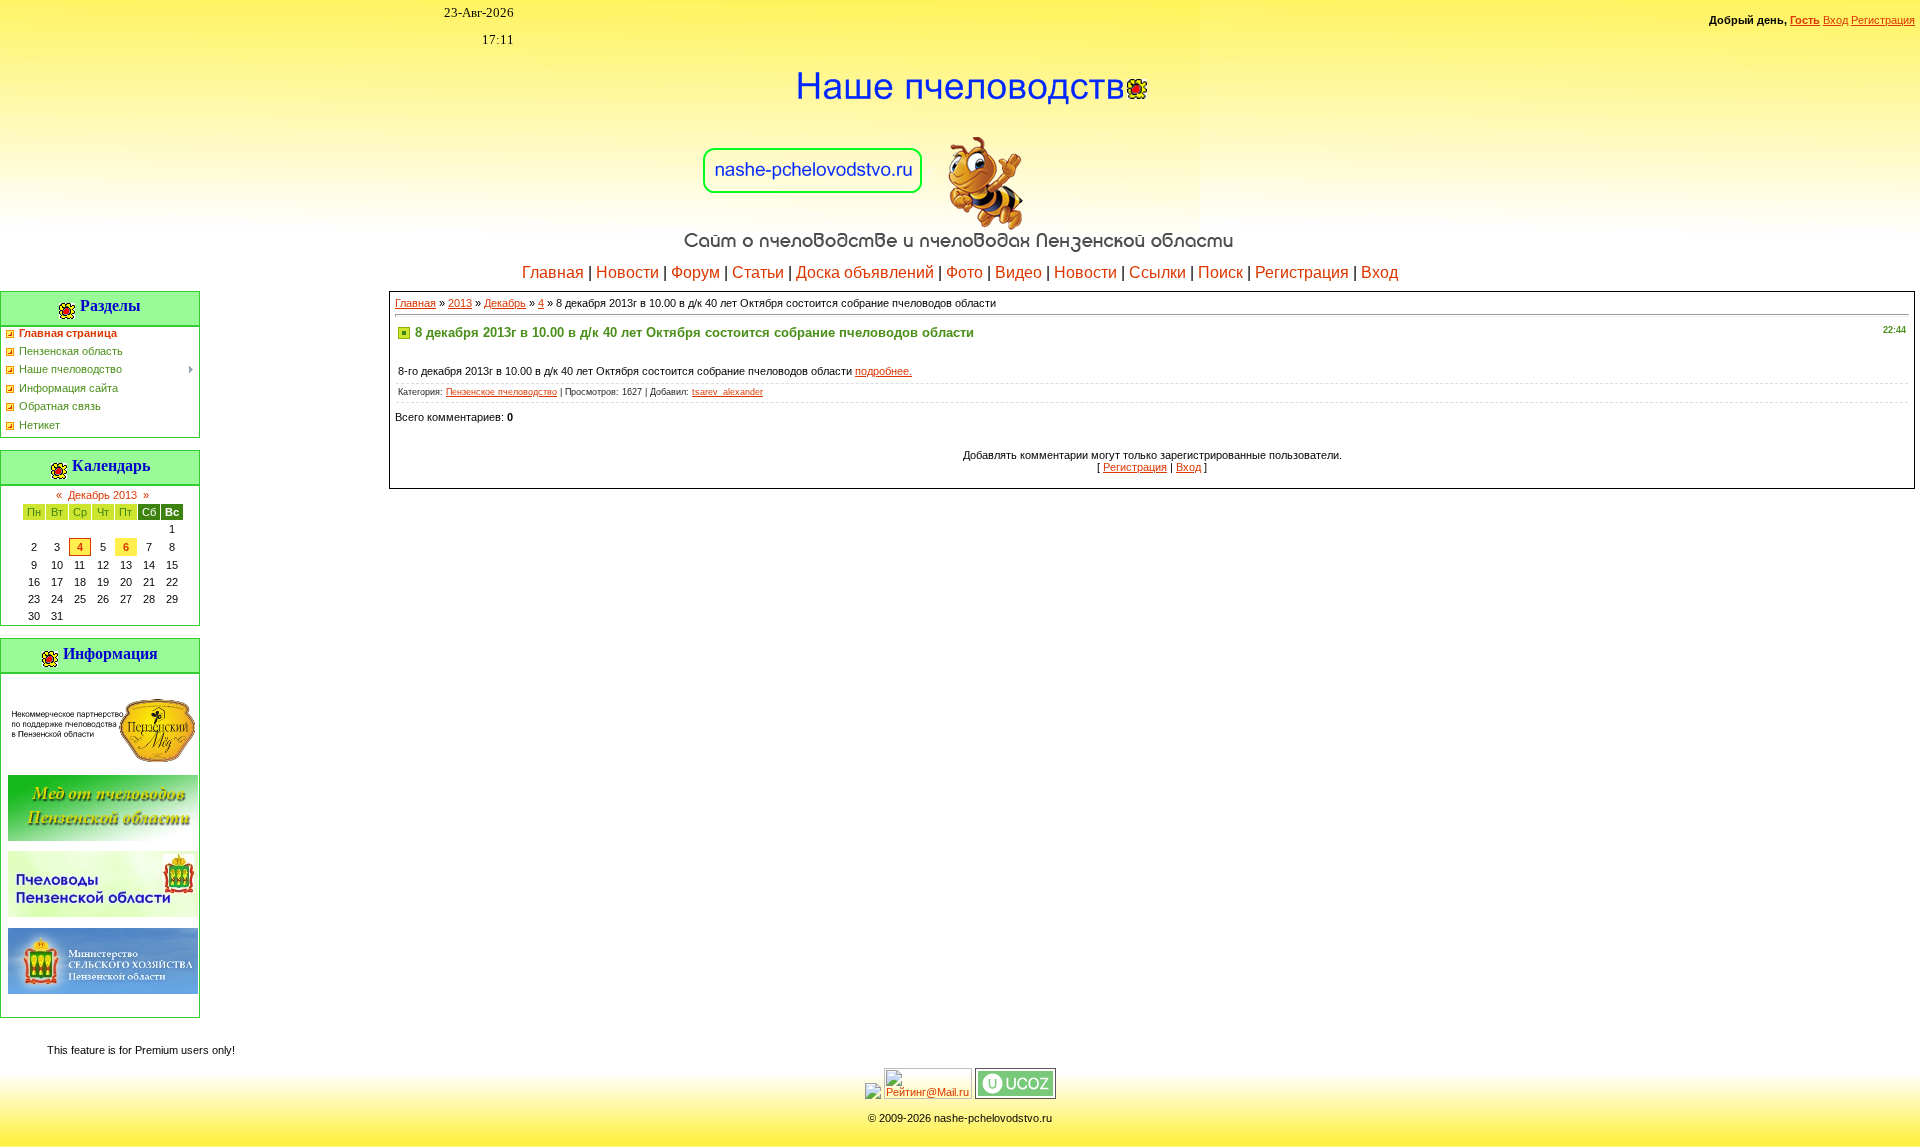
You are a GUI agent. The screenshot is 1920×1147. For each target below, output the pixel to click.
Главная (553, 272)
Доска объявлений (865, 272)
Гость (1805, 20)
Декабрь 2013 (102, 495)
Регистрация (1883, 20)
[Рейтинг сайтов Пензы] (873, 1095)
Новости (627, 272)
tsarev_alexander (727, 392)
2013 (460, 303)
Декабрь (505, 303)
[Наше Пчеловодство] (960, 149)
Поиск (1220, 272)
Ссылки (1157, 272)
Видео (1018, 272)
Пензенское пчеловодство (501, 392)
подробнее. (883, 371)
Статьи (758, 272)
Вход (1835, 20)
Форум (695, 272)
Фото (964, 272)
